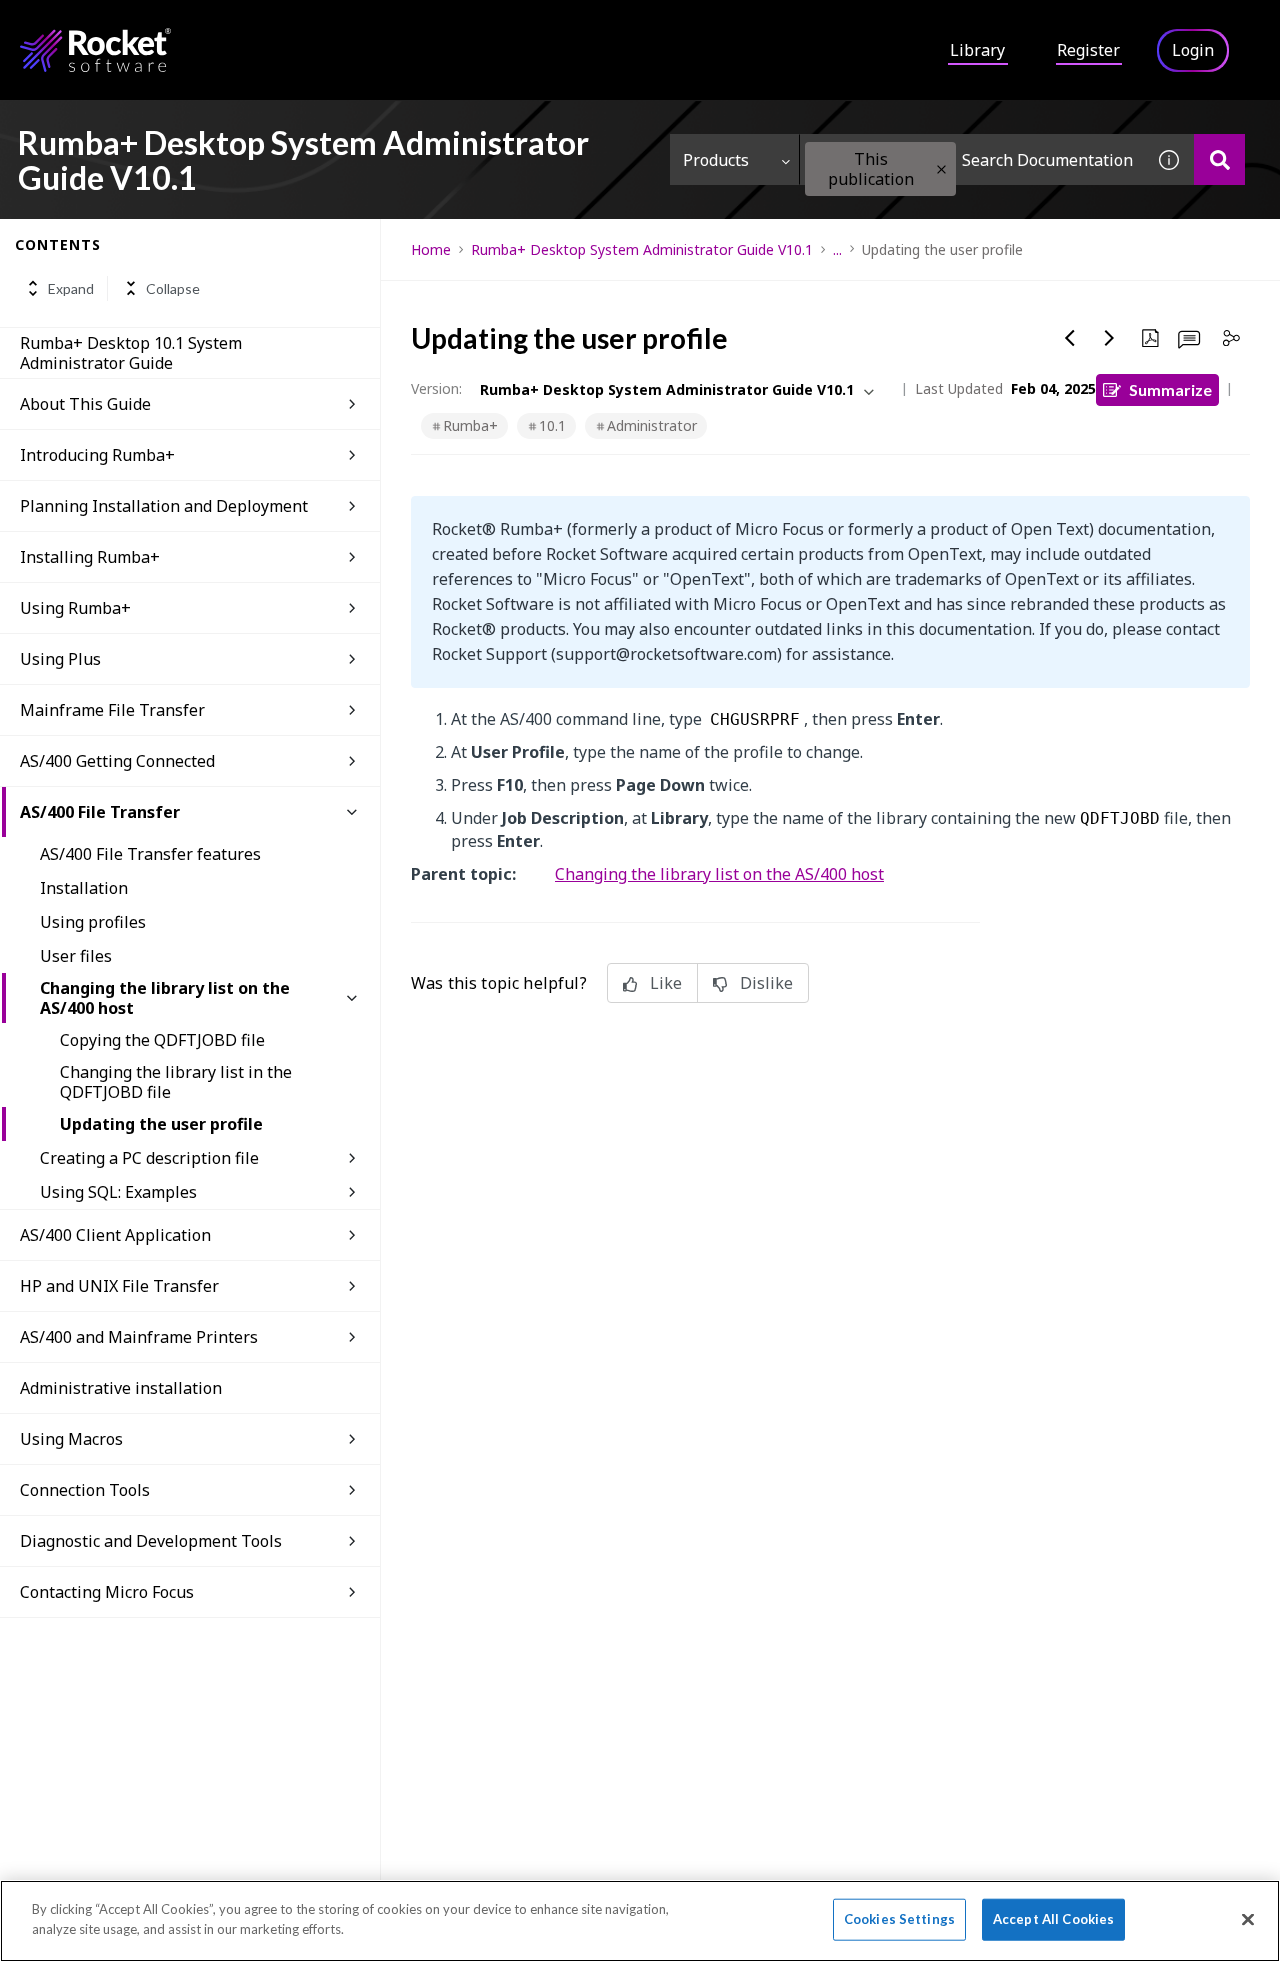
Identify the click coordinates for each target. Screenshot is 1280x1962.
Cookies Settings (899, 1919)
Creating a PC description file (149, 1158)
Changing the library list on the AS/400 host (165, 998)
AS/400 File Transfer (100, 812)
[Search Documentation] (1219, 159)
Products (716, 160)
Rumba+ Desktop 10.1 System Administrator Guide (131, 353)
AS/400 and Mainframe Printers (139, 1337)
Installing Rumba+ (90, 557)
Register (1088, 50)
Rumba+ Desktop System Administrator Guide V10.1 (642, 249)
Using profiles (93, 922)
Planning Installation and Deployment (164, 506)
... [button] (837, 249)
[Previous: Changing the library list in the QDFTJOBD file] (1070, 338)
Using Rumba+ (75, 608)
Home (431, 249)
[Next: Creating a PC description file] (1110, 338)
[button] (941, 169)
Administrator (652, 425)
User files (76, 956)
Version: (436, 388)
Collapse (173, 288)
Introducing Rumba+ (97, 455)
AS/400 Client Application (115, 1235)
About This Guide (85, 404)
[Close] (1248, 1919)
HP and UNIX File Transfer (119, 1286)
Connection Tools (85, 1490)
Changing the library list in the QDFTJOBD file (176, 1082)
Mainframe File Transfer (112, 710)
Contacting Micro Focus (107, 1592)
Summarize (1170, 389)
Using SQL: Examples (118, 1192)
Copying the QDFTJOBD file (162, 1040)
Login (1193, 50)
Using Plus (60, 659)
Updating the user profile (161, 1124)
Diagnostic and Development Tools (151, 1541)
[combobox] (972, 159)
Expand (71, 288)
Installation (84, 888)
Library (977, 50)
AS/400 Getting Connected (117, 761)
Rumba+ (470, 425)
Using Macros (71, 1439)
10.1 (552, 425)
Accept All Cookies (1053, 1919)
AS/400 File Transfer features (150, 854)
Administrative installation (121, 1388)
